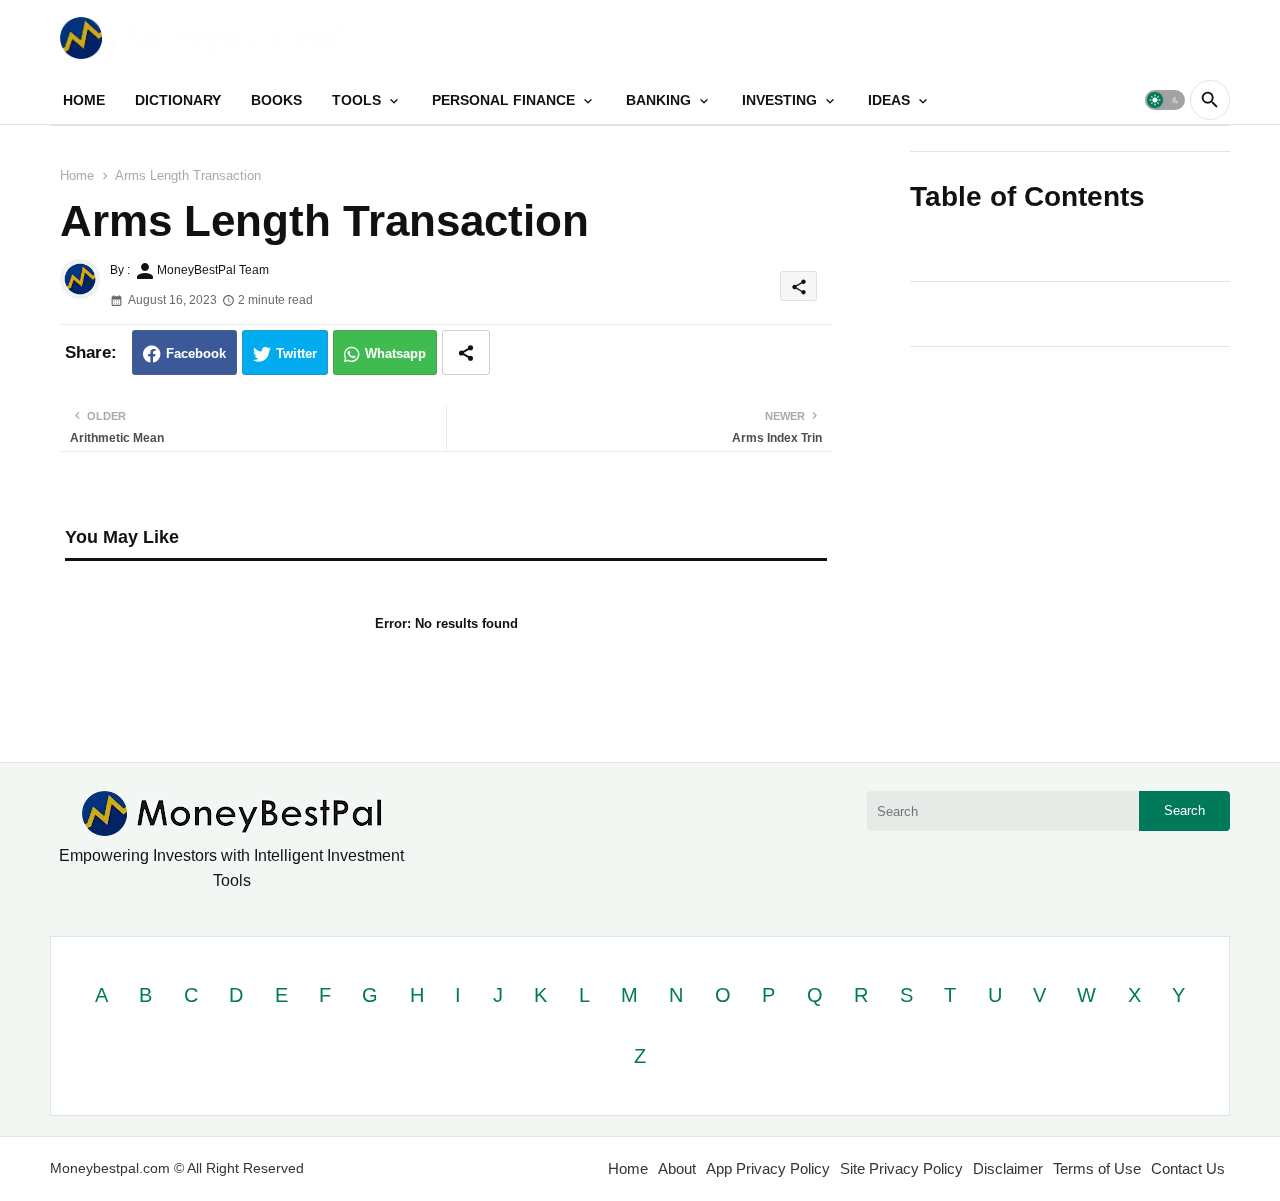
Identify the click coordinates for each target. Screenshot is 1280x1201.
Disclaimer (1008, 1168)
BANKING (658, 100)
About (677, 1168)
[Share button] (466, 352)
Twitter (296, 353)
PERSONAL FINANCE (503, 100)
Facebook (196, 353)
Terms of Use (1097, 1168)
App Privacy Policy (768, 1168)
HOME (84, 100)
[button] (1165, 100)
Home (77, 175)
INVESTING (779, 100)
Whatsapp (395, 353)
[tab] (84, 100)
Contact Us (1188, 1168)
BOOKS (276, 100)
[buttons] (1171, 37)
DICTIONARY (178, 100)
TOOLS (356, 100)
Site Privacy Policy (901, 1168)
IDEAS (889, 100)
